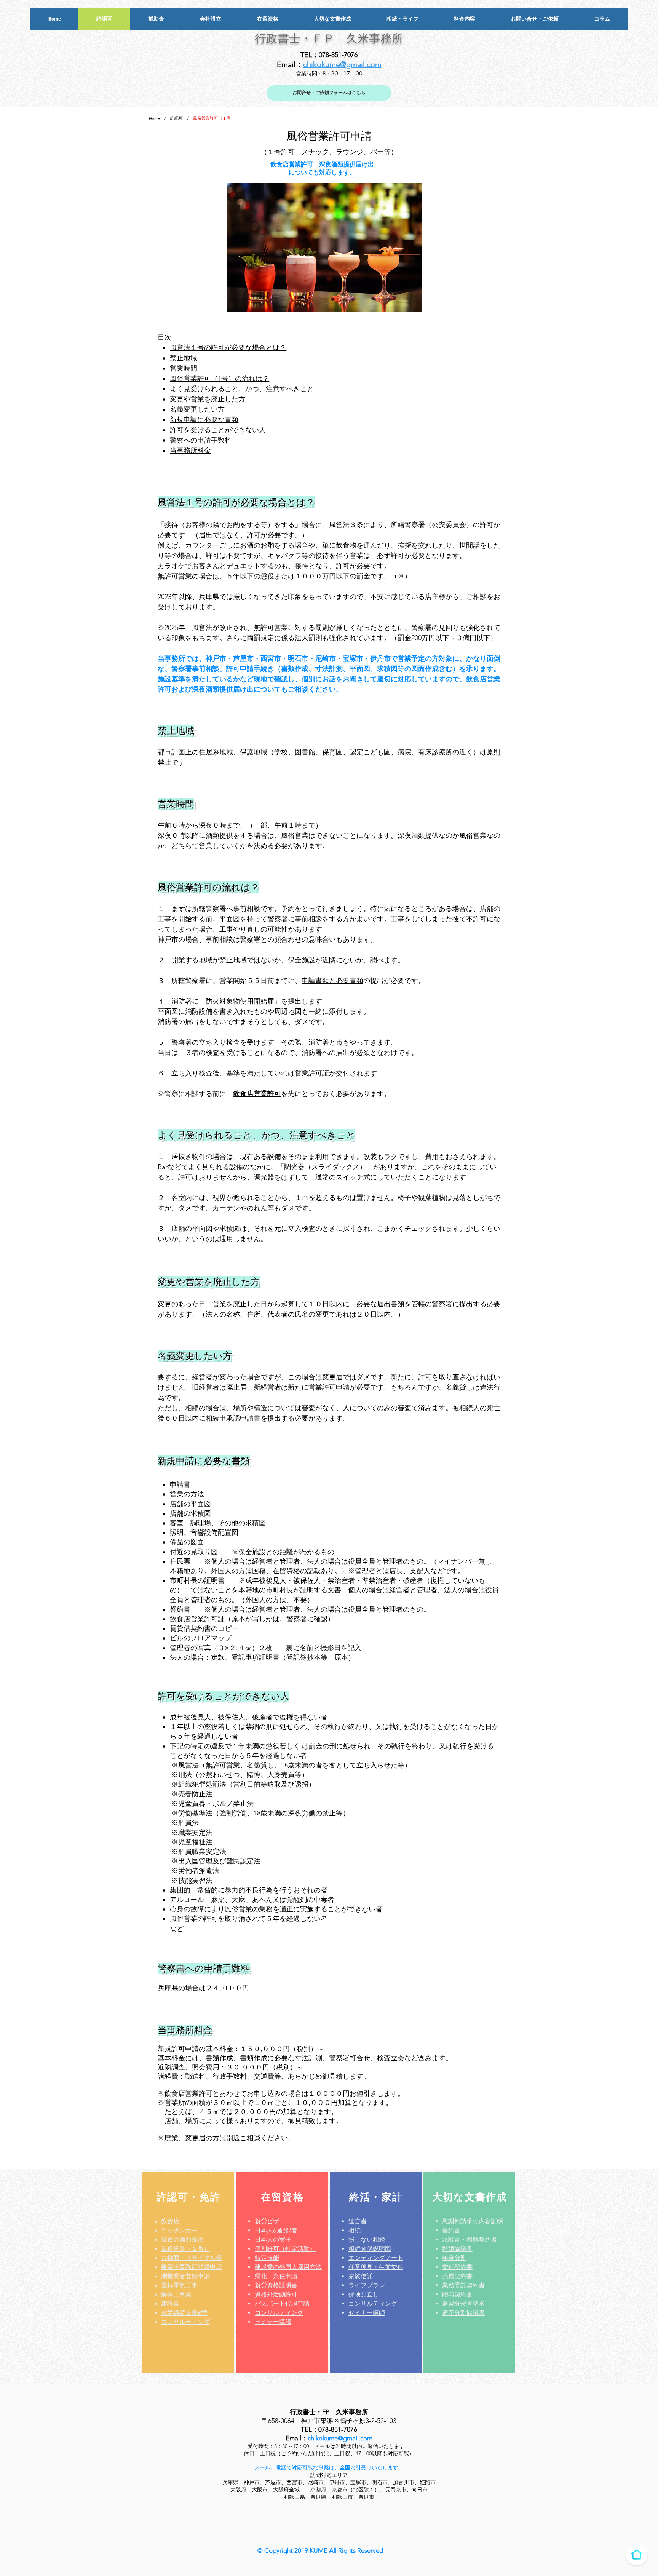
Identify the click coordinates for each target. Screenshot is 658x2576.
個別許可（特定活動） (285, 2249)
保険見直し (364, 2294)
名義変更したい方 (197, 409)
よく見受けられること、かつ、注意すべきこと (242, 389)
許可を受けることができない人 (218, 430)
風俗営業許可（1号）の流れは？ (220, 379)
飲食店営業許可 (292, 164)
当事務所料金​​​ (190, 451)
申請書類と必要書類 (332, 981)
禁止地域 (184, 358)
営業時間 (184, 368)
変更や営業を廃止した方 (208, 399)
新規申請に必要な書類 (204, 420)
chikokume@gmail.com (342, 64)
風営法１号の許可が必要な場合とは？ (228, 348)
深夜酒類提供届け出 (347, 164)
